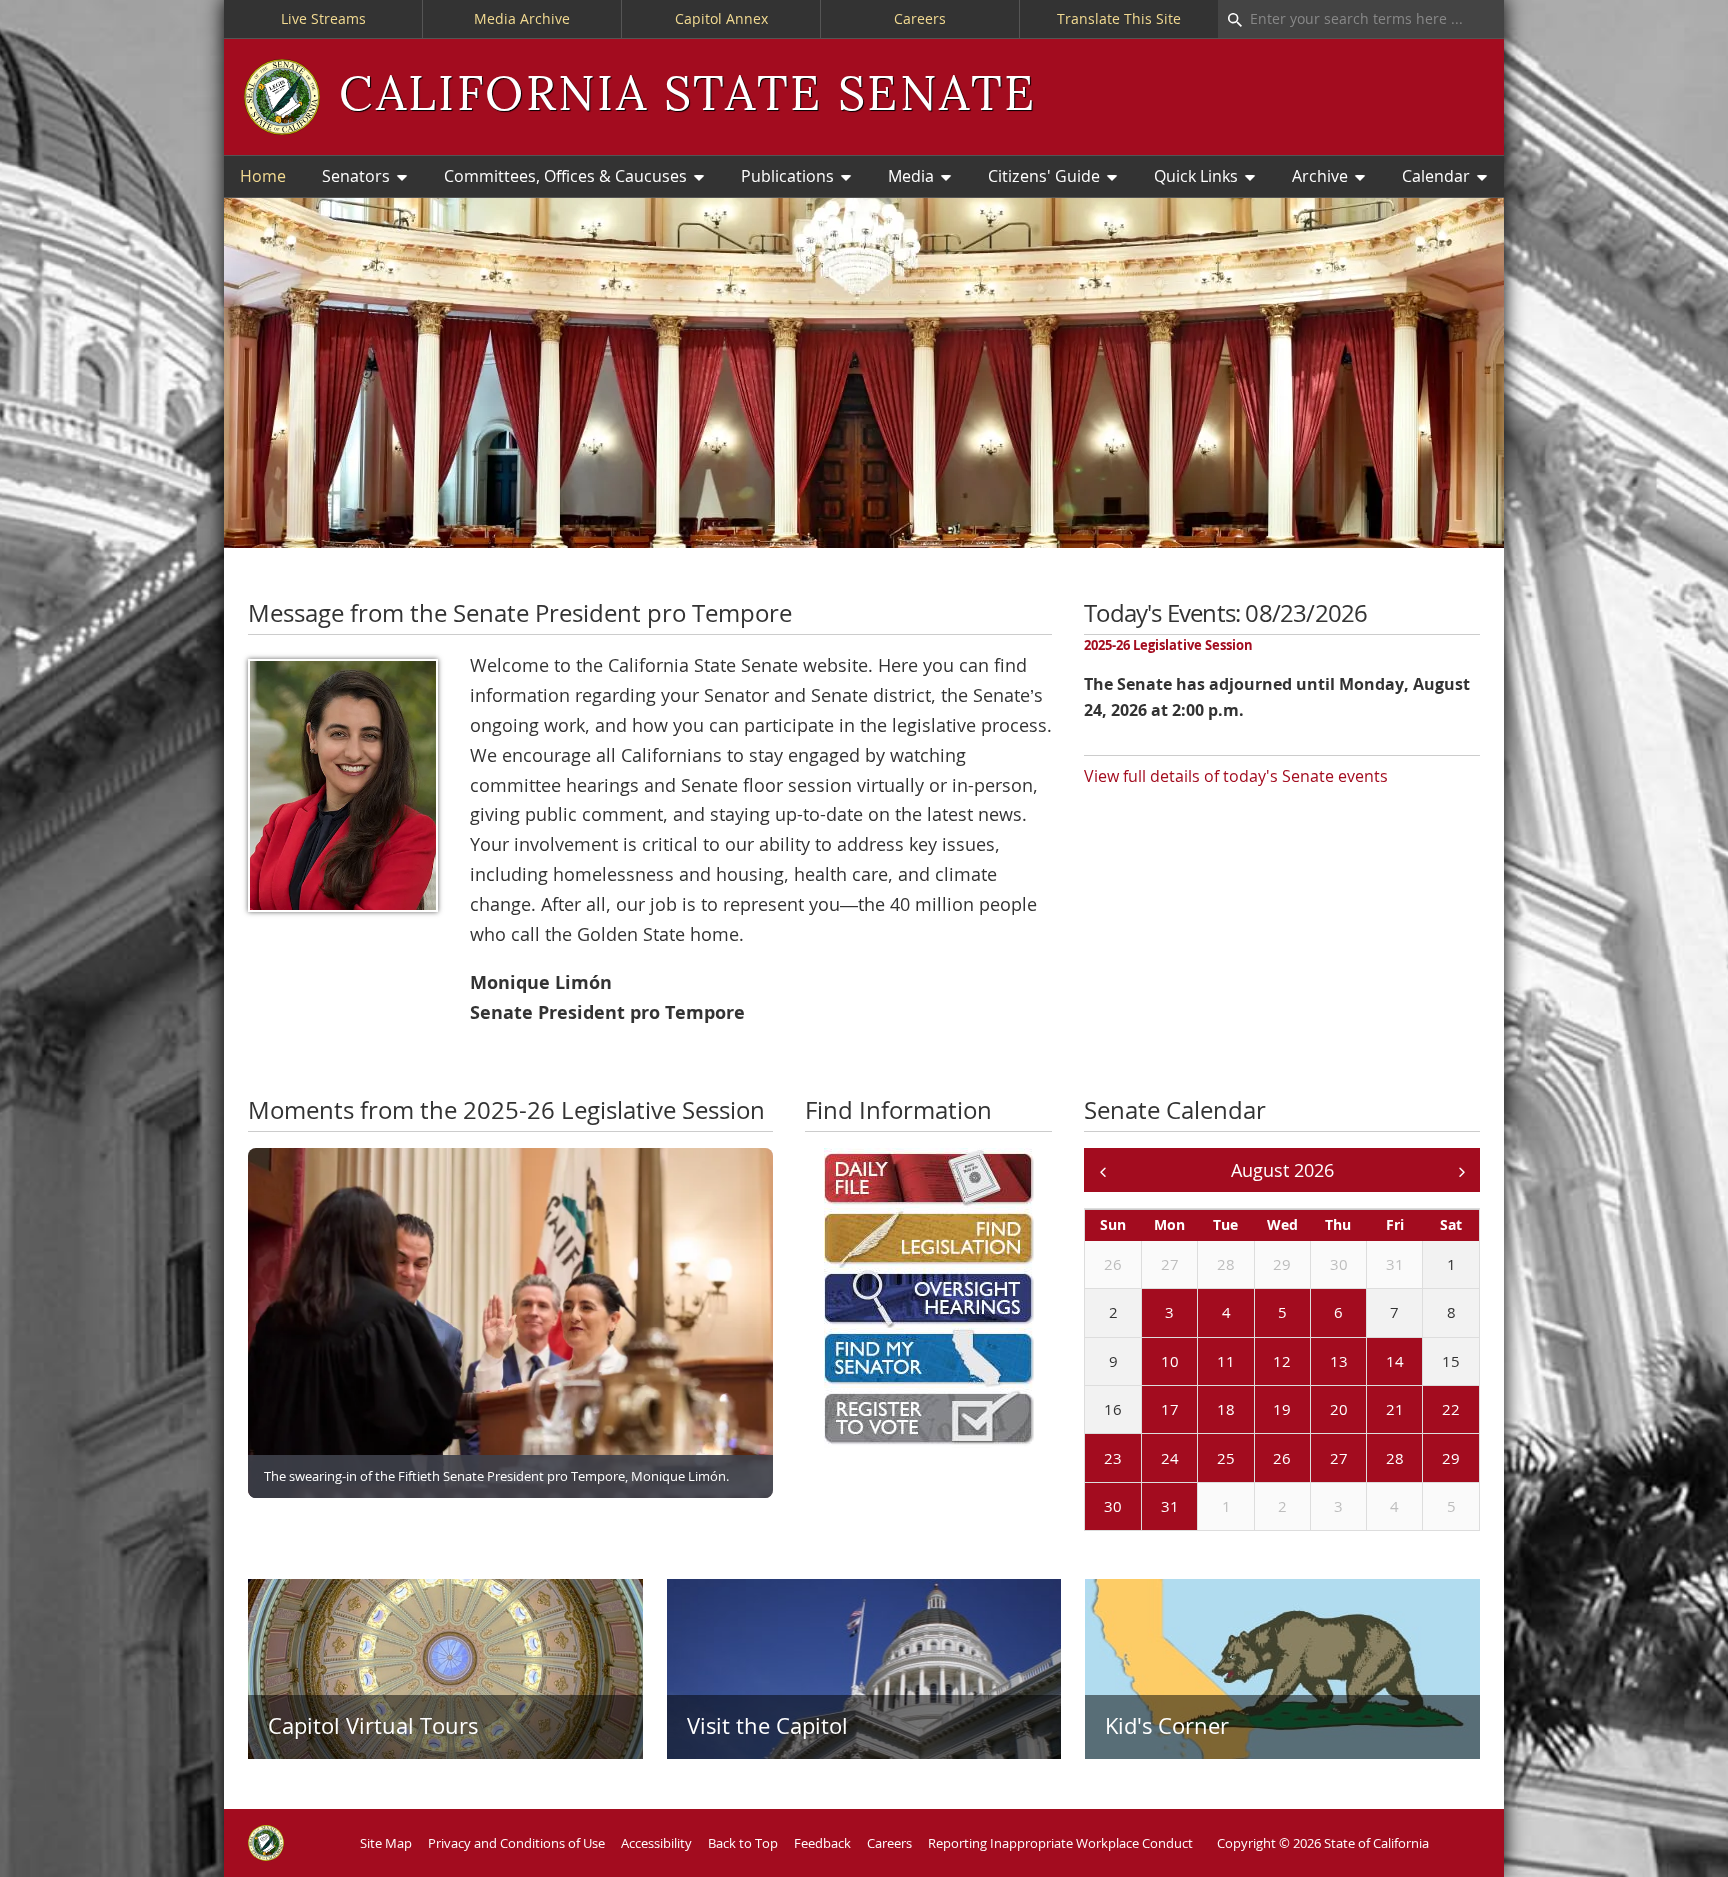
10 (1170, 1361)
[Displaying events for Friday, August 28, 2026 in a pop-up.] (1371, 1459)
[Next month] (1461, 1170)
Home (263, 176)
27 (1170, 1264)
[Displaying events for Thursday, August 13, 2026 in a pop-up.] (1315, 1362)
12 (1282, 1361)
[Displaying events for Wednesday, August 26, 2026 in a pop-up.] (1259, 1459)
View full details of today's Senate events (1236, 776)
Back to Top (743, 1843)
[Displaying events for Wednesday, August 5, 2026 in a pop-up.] (1259, 1314)
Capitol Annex (721, 18)
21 (1395, 1409)
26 (1113, 1264)
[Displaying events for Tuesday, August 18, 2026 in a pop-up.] (1202, 1411)
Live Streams (323, 18)
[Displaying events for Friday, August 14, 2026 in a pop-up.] (1371, 1362)
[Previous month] (1102, 1170)
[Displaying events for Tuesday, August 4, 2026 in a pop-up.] (1202, 1314)
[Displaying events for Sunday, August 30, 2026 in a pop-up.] (1089, 1508)
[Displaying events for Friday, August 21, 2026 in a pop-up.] (1371, 1411)
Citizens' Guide (1044, 176)
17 (1170, 1409)
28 (1226, 1264)
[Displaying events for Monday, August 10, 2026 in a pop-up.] (1146, 1362)
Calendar (1436, 176)
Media (911, 176)
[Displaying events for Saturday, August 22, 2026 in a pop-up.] (1427, 1411)
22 (1451, 1409)
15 (1451, 1361)
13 (1339, 1361)
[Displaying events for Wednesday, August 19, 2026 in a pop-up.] (1259, 1411)
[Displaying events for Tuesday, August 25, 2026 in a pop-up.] (1202, 1459)
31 (1395, 1264)
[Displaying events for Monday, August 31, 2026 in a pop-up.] (1146, 1508)
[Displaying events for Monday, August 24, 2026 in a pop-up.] (1146, 1459)
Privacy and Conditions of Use (516, 1843)
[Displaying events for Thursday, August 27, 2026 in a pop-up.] (1315, 1459)
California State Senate (687, 96)
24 (1170, 1458)
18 (1226, 1409)
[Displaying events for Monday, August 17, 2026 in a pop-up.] (1146, 1411)
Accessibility (656, 1843)
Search (1230, 19)
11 (1226, 1361)
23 (1113, 1458)
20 (1339, 1409)
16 (1113, 1409)
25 (1226, 1458)
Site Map (386, 1843)
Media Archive (522, 18)
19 (1282, 1409)
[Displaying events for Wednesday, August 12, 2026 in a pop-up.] (1259, 1362)
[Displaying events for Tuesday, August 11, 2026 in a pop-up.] (1202, 1362)
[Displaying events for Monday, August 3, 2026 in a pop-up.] (1146, 1314)
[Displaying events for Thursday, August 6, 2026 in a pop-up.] (1315, 1314)
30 (1339, 1264)
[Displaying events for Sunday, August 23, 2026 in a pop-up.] (1089, 1459)
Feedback (822, 1843)
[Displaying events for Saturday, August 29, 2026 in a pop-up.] (1427, 1459)
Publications (787, 176)
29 (1282, 1264)
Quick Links (1196, 176)
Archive (1320, 176)
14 (1395, 1361)
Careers (920, 18)
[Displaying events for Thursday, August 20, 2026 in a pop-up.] (1315, 1411)
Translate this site (1119, 18)
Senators (356, 176)
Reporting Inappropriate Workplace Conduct (1060, 1843)
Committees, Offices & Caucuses (565, 176)
